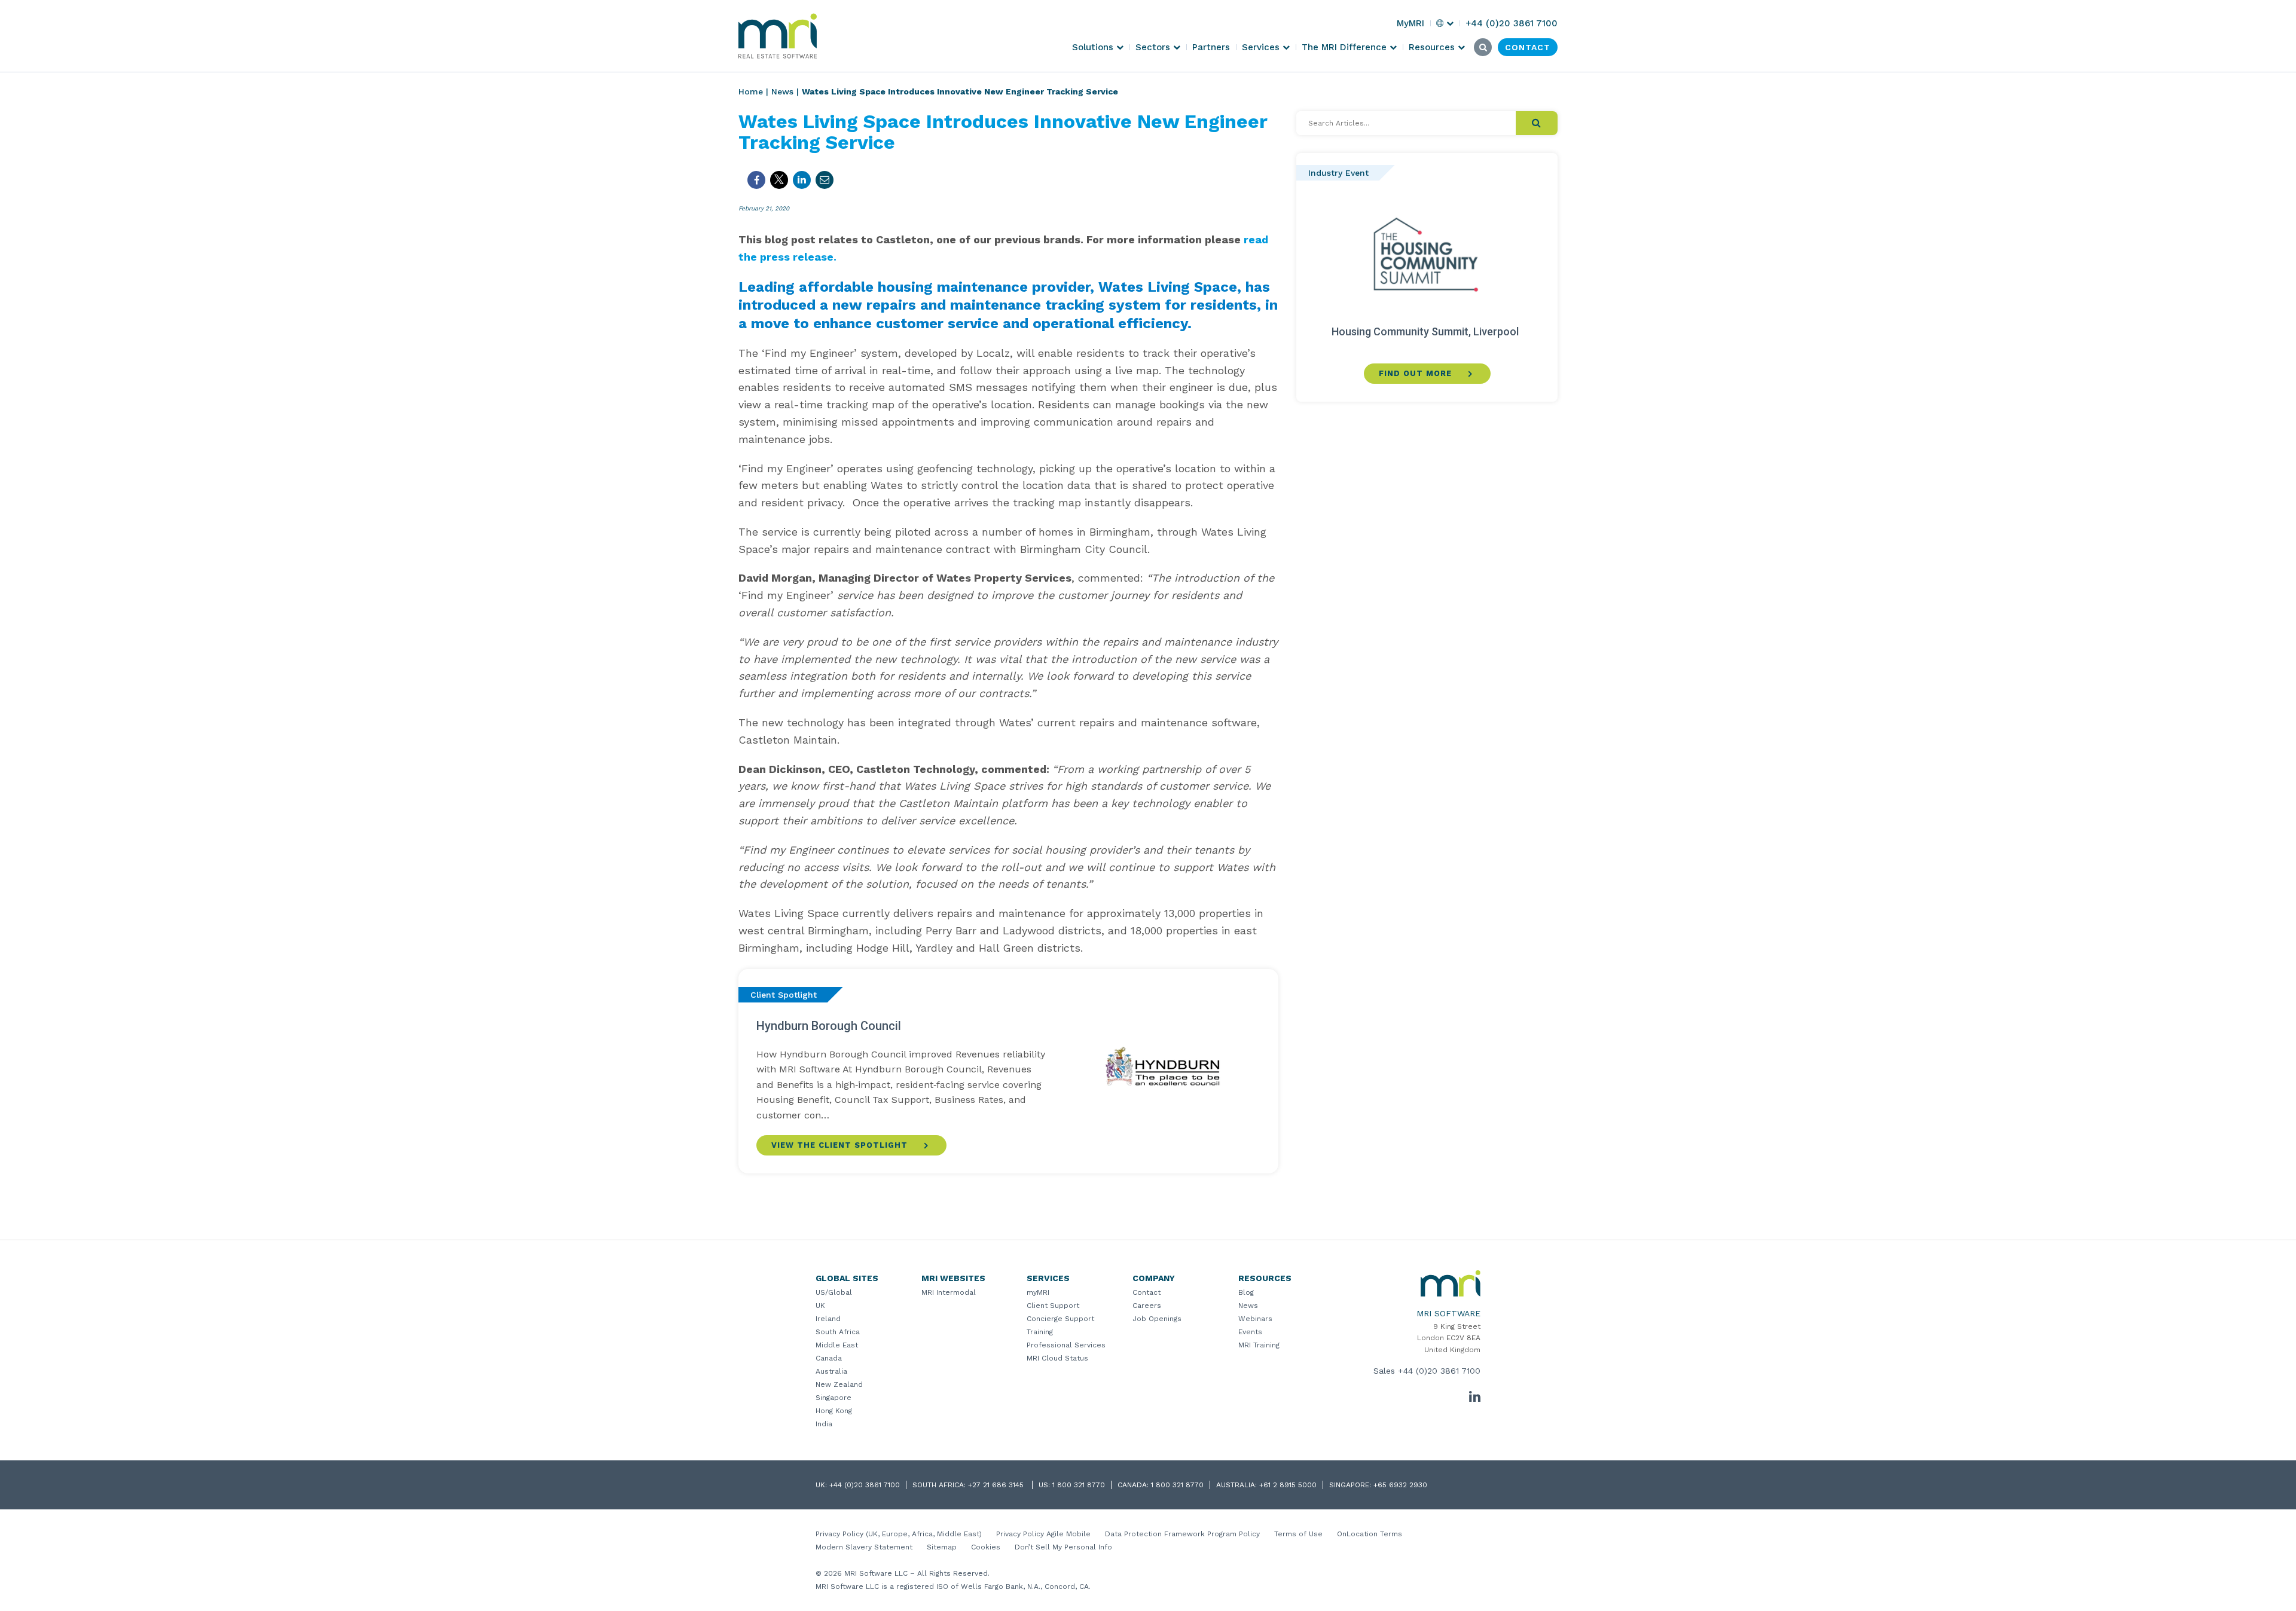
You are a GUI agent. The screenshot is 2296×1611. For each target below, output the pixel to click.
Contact (1147, 1292)
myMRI (1038, 1292)
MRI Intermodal (949, 1292)
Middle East (837, 1345)
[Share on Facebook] (756, 180)
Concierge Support (1060, 1319)
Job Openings (1157, 1319)
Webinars (1255, 1319)
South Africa (838, 1332)
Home (751, 91)
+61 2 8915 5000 (1288, 1485)
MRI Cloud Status (1057, 1358)
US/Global (834, 1292)
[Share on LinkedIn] (802, 180)
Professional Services (1066, 1345)
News (782, 91)
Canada (829, 1358)
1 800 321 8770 (1079, 1485)
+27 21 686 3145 (997, 1485)
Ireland (828, 1319)
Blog (1246, 1292)
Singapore (833, 1398)
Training (1040, 1332)
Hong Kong (834, 1411)
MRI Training (1259, 1345)
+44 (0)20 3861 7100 (1439, 1371)
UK (820, 1306)
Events (1250, 1332)
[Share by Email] (825, 180)
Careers (1147, 1306)
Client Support (1053, 1306)
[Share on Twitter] (779, 180)
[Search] (1537, 123)
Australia (831, 1371)
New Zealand (839, 1384)
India (824, 1424)
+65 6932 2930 (1400, 1485)
